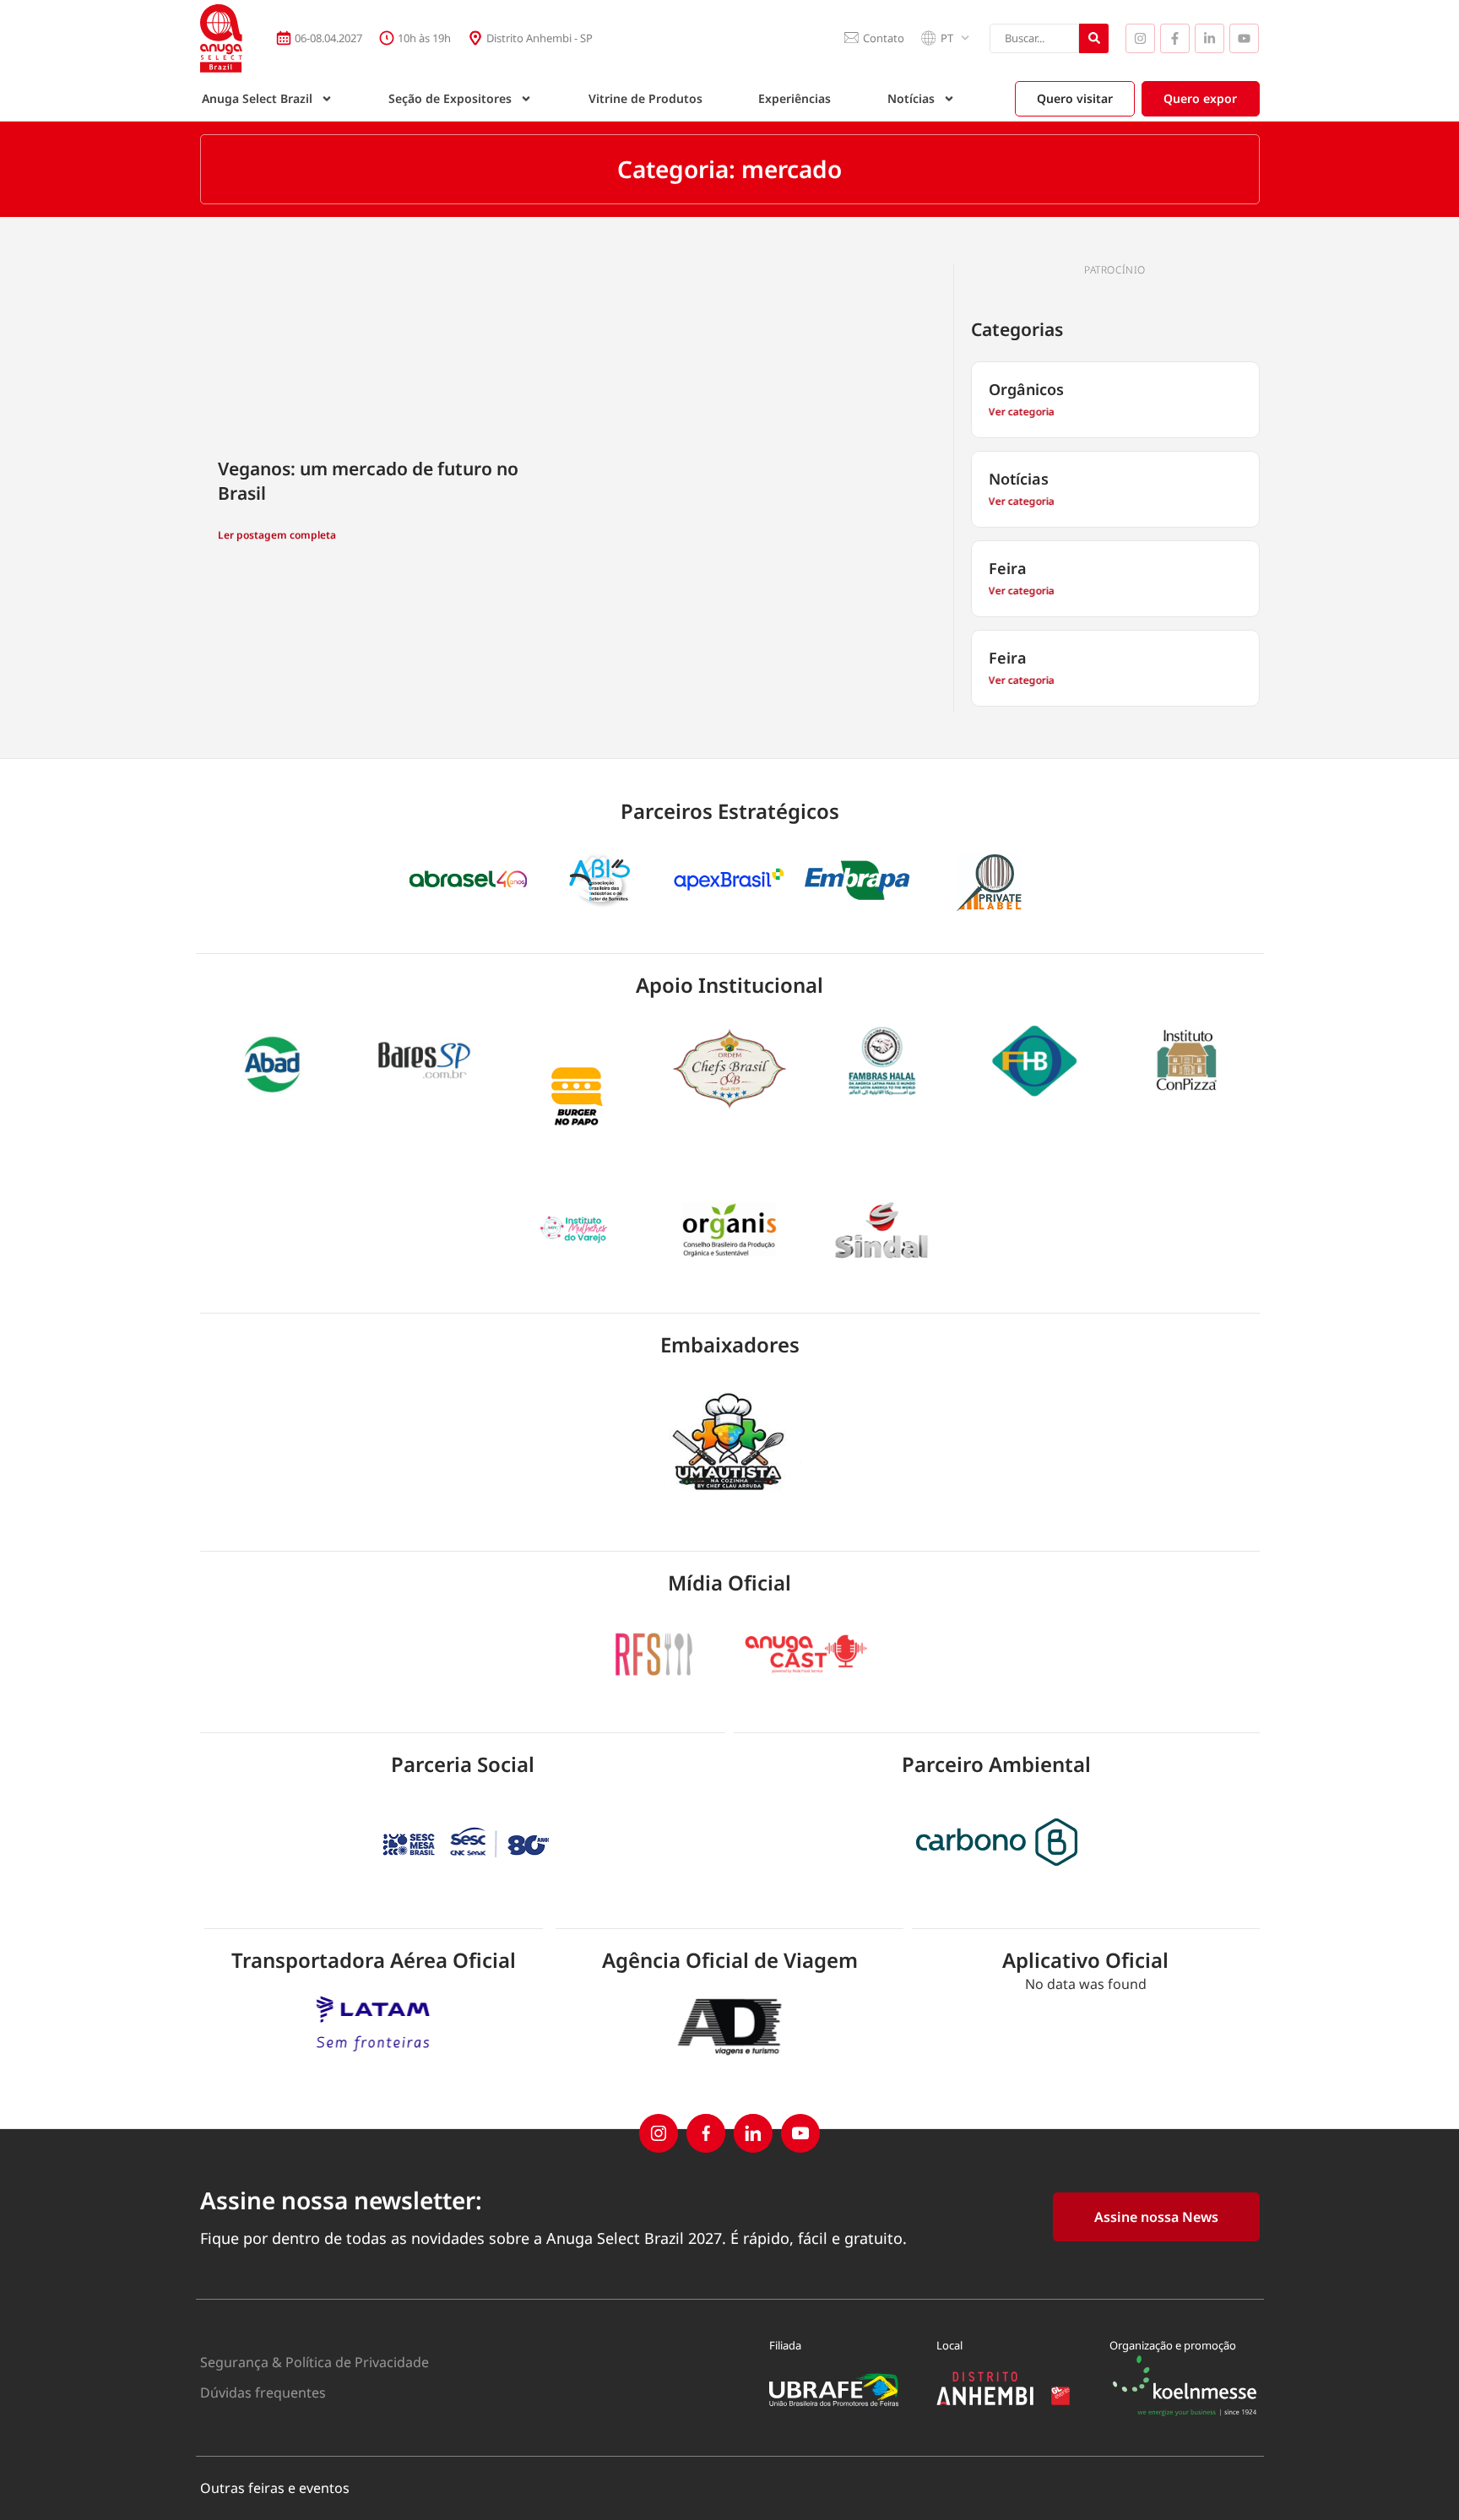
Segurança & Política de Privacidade (315, 2362)
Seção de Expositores (450, 98)
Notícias (911, 98)
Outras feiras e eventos (275, 2488)
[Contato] (851, 38)
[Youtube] (1244, 38)
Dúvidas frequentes (263, 2393)
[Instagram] (1140, 38)
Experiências (795, 98)
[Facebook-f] (1175, 38)
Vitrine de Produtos (645, 98)
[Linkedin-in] (1210, 38)
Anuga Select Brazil (257, 98)
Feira (1008, 568)
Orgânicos (1026, 389)
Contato (884, 38)
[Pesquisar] (1094, 38)
